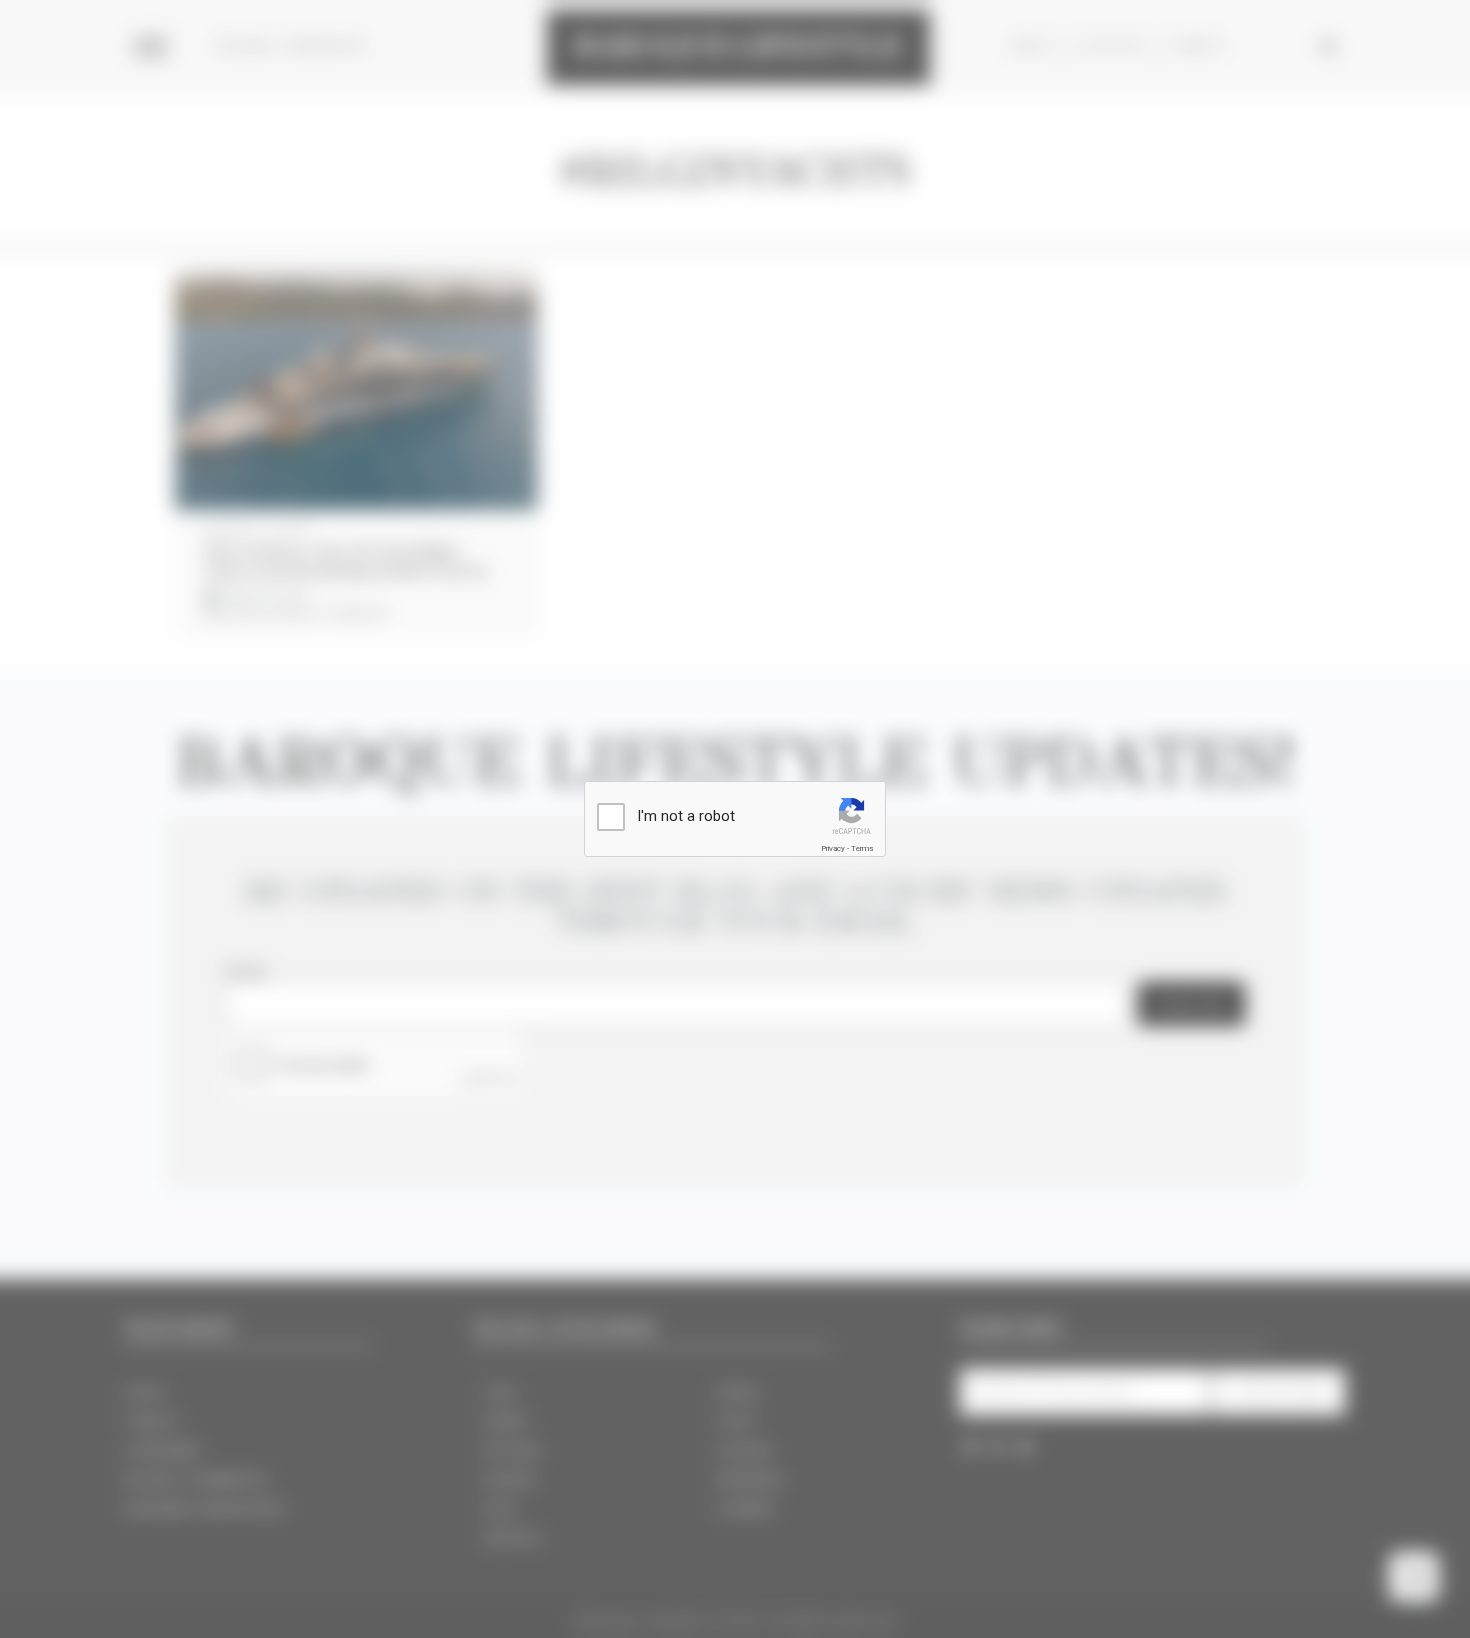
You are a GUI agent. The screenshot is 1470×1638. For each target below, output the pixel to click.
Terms (862, 848)
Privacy (833, 848)
